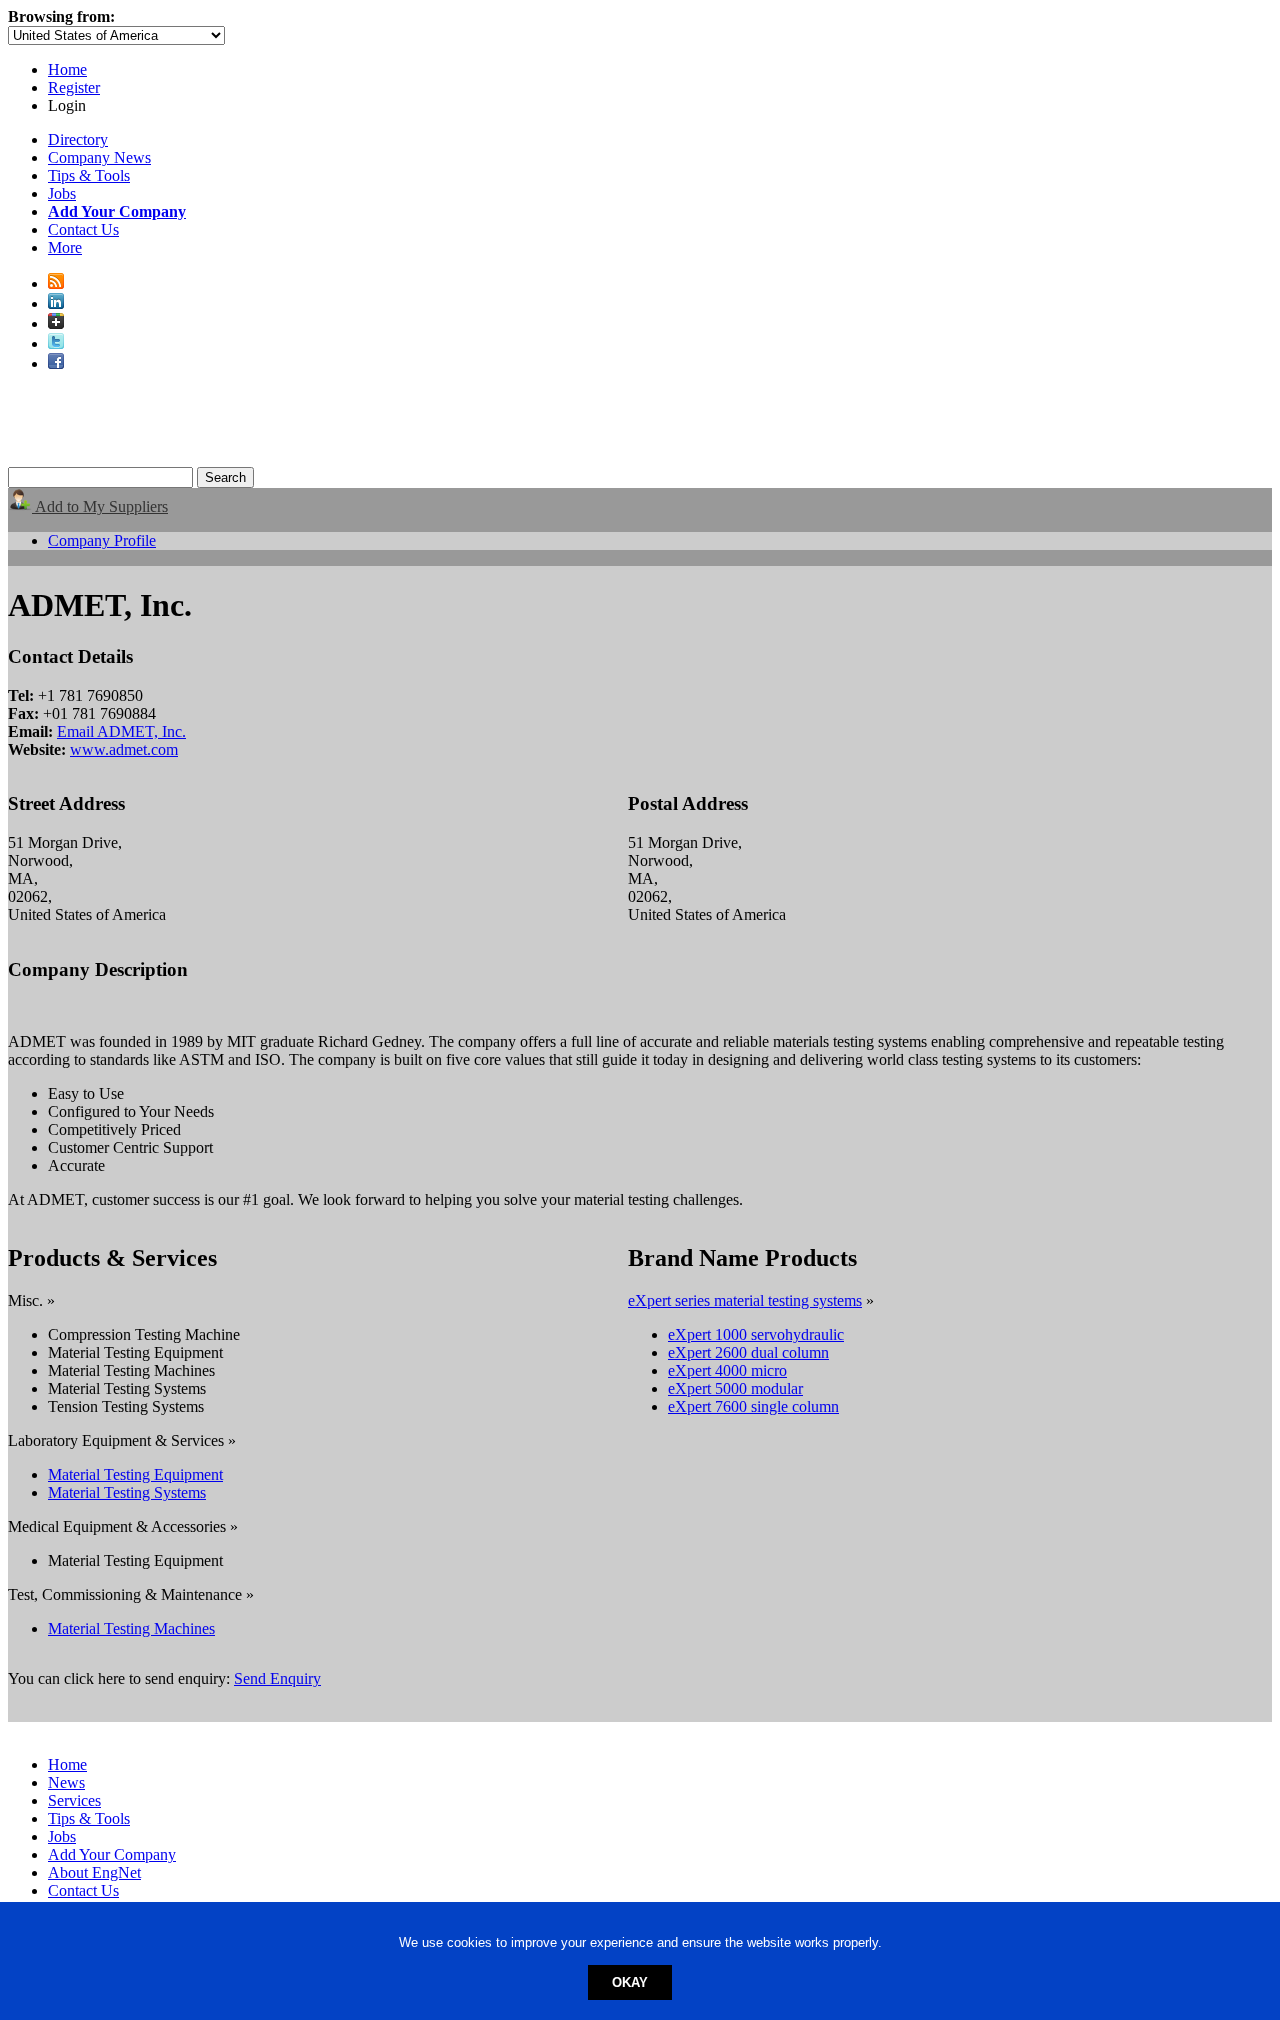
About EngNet (94, 1872)
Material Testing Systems (127, 1492)
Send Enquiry (277, 1678)
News (66, 1782)
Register (74, 87)
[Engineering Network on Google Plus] (56, 323)
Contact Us (83, 229)
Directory (78, 139)
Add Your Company (112, 1854)
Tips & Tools (89, 175)
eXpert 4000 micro (727, 1370)
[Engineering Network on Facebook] (56, 363)
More (65, 247)
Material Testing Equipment (135, 1474)
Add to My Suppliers (100, 506)
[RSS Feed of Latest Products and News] (56, 283)
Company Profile (102, 540)
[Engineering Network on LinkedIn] (56, 303)
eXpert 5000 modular (735, 1388)
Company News (99, 157)
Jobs (62, 193)
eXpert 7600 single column (753, 1406)
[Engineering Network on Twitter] (56, 343)
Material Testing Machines (131, 1628)
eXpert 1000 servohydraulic (756, 1334)
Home (67, 69)
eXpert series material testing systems (745, 1300)
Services (74, 1800)
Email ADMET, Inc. (121, 731)
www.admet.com (124, 749)
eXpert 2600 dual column (748, 1352)
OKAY (630, 1982)
